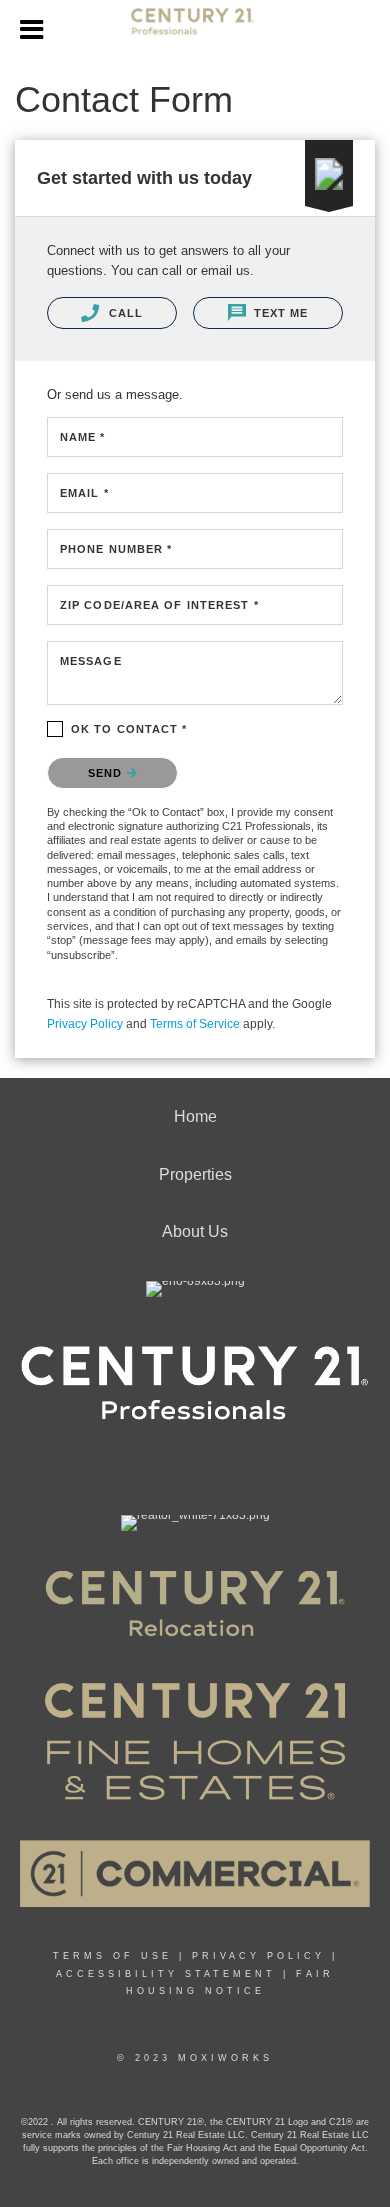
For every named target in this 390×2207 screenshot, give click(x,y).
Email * (84, 493)
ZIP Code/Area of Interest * (159, 605)
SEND (107, 773)
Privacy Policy (85, 1024)
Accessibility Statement (166, 1974)
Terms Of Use (112, 1956)
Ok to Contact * (129, 729)
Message (91, 661)
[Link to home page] (195, 30)
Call (123, 313)
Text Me (279, 313)
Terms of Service (195, 1024)
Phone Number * (116, 549)
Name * (83, 437)
